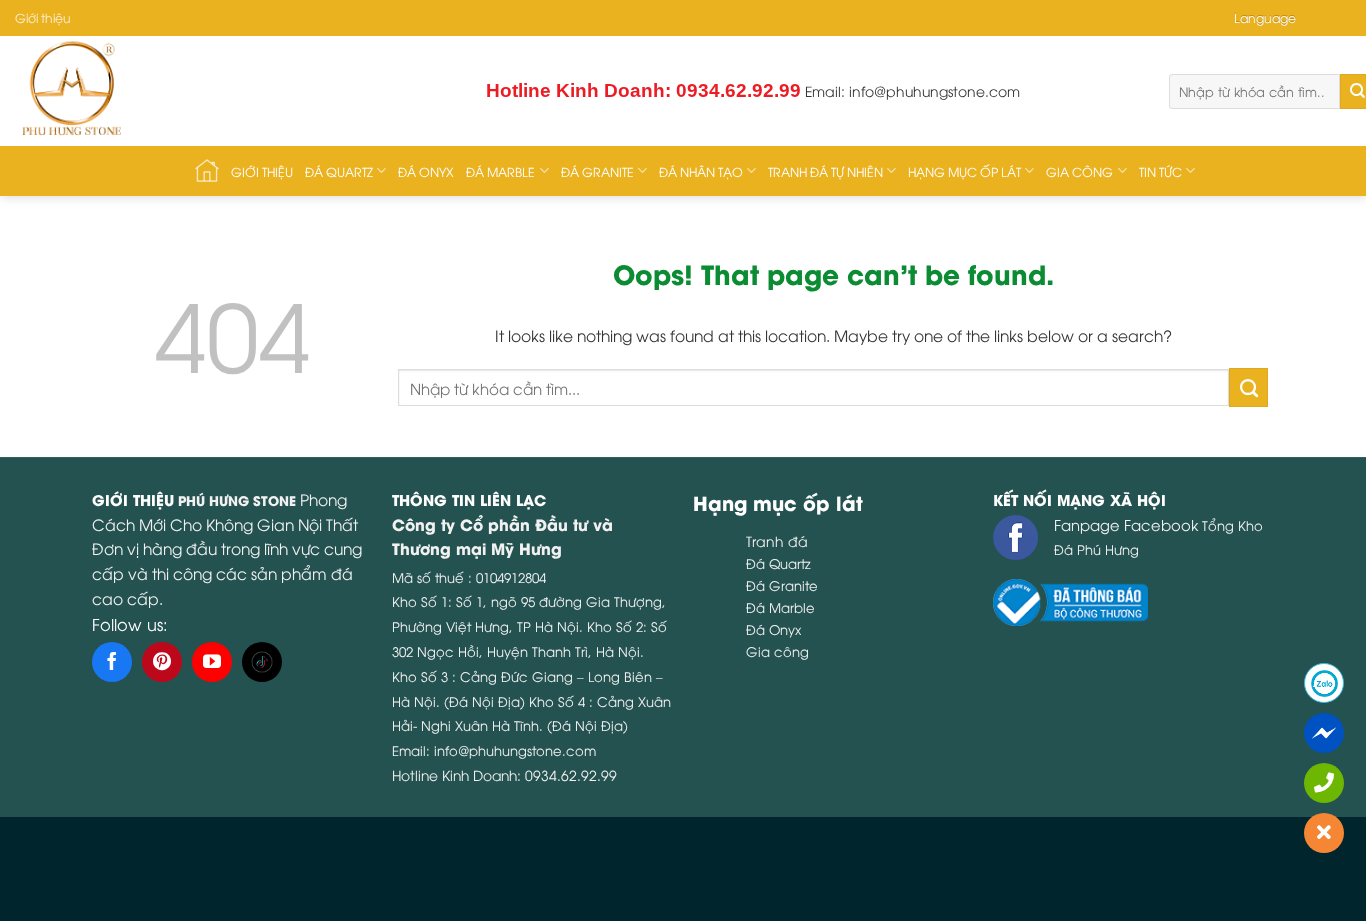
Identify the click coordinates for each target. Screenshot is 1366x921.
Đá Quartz (339, 171)
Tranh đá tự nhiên (825, 171)
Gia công (777, 651)
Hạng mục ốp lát (964, 171)
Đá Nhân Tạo (701, 171)
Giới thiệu (43, 17)
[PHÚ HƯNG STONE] (193, 91)
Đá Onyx (426, 171)
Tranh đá (777, 540)
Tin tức (1160, 171)
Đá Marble (500, 171)
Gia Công (1079, 171)
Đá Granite (597, 171)
